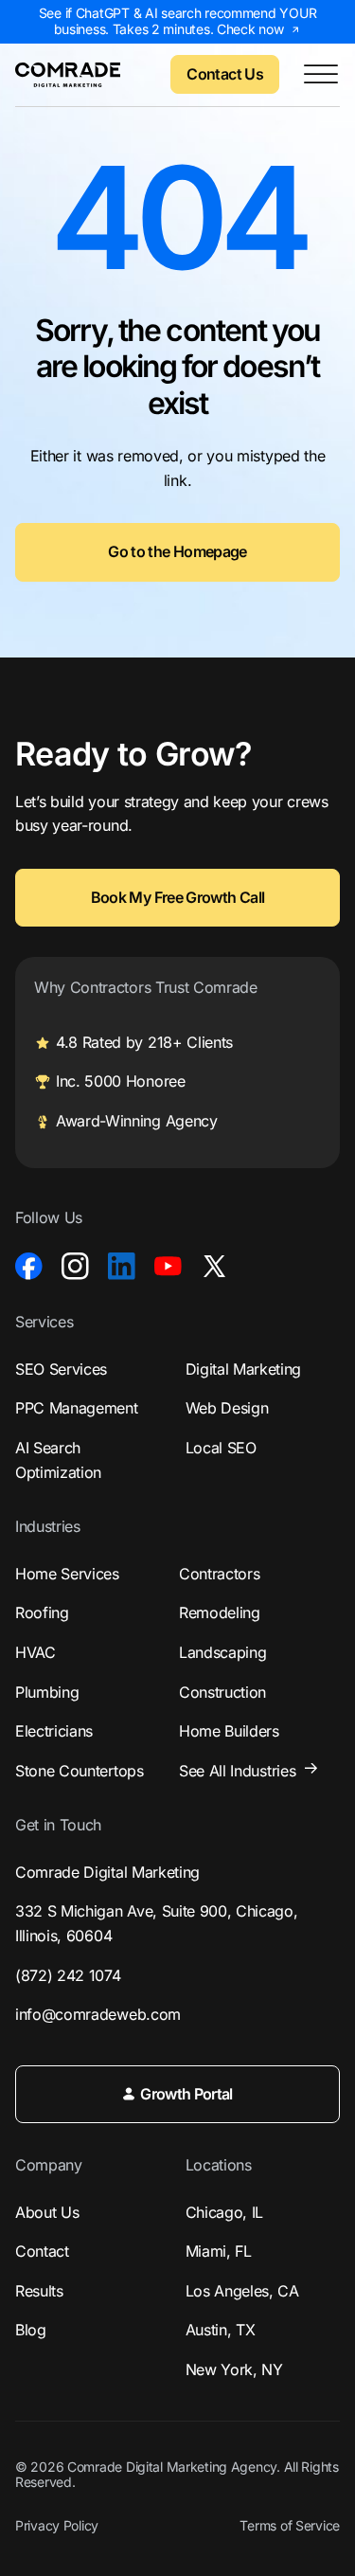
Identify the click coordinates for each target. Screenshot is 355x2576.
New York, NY (234, 2369)
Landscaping (222, 1652)
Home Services (67, 1574)
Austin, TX (221, 2330)
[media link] (29, 1266)
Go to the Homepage (177, 551)
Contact (42, 2251)
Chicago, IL (224, 2212)
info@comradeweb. (98, 2014)
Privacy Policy (57, 2526)
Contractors (219, 1574)
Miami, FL (219, 2251)
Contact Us (225, 74)
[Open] (321, 75)
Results (39, 2291)
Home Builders (229, 1731)
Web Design (227, 1408)
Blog (31, 2330)
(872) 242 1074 (68, 1975)
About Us (47, 2212)
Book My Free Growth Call (178, 897)
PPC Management (77, 1408)
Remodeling (220, 1612)
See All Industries (237, 1771)
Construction (222, 1692)
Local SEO (221, 1448)
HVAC (35, 1652)
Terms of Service (290, 2526)
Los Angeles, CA (242, 2291)
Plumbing (47, 1692)
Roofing (42, 1612)
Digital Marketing (244, 1369)
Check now (250, 29)
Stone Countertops (80, 1771)
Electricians (54, 1731)
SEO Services (61, 1369)
